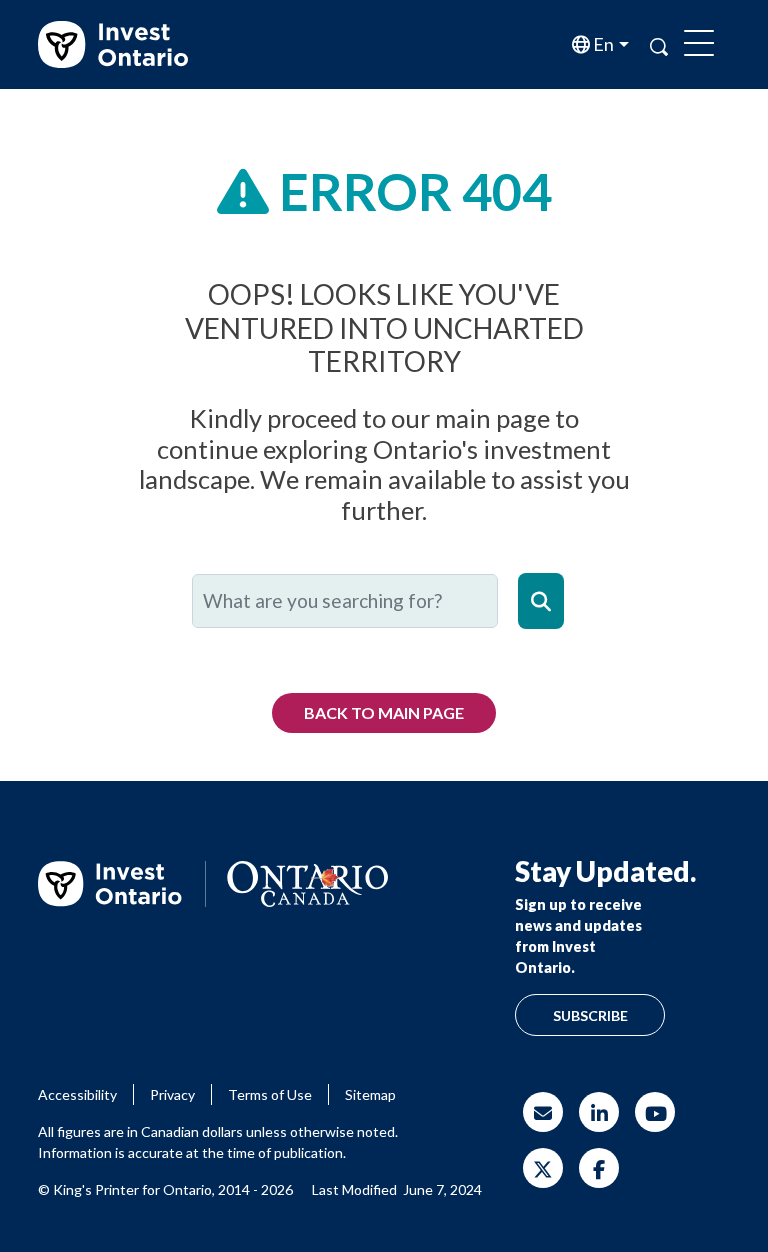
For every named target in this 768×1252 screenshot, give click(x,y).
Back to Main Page (384, 712)
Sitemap (370, 1094)
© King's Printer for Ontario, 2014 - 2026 (165, 1189)
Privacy (172, 1094)
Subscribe (590, 1015)
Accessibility (77, 1094)
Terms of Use (270, 1094)
